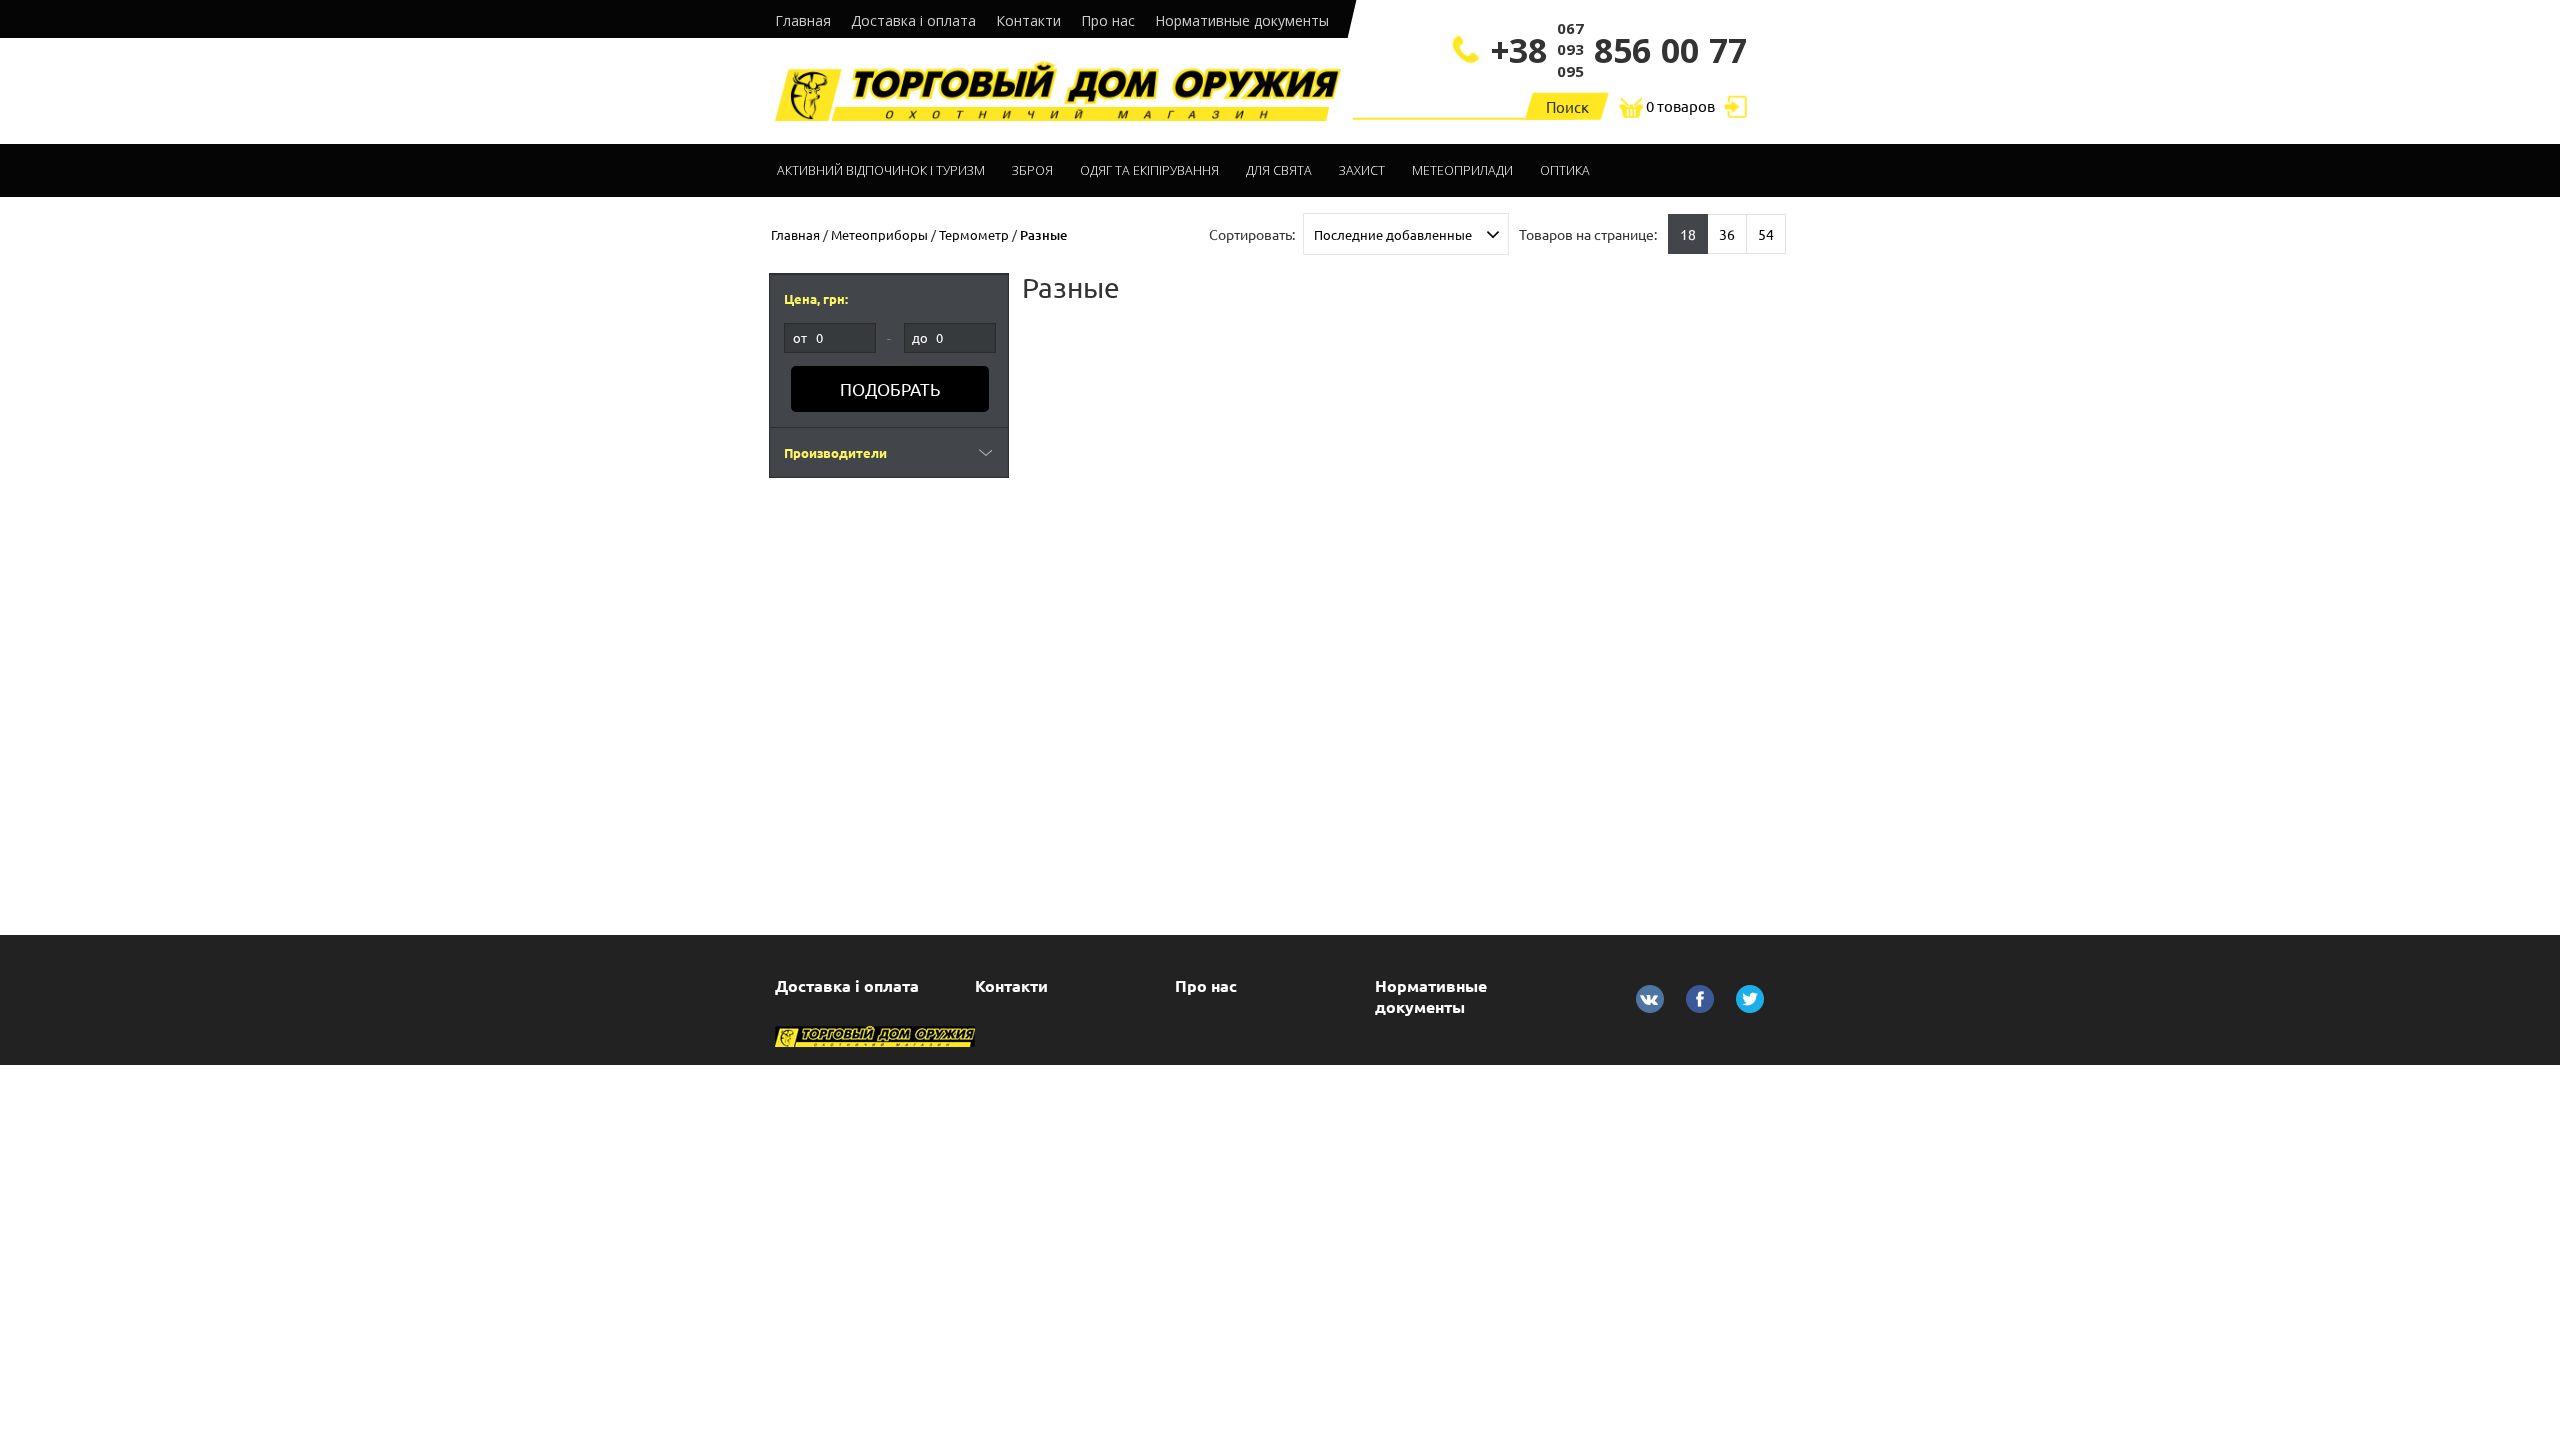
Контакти (1028, 20)
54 (1766, 234)
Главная (803, 20)
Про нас (1108, 20)
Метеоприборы (879, 234)
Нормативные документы (1242, 20)
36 (1727, 234)
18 (1688, 234)
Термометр (974, 234)
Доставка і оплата (913, 20)
